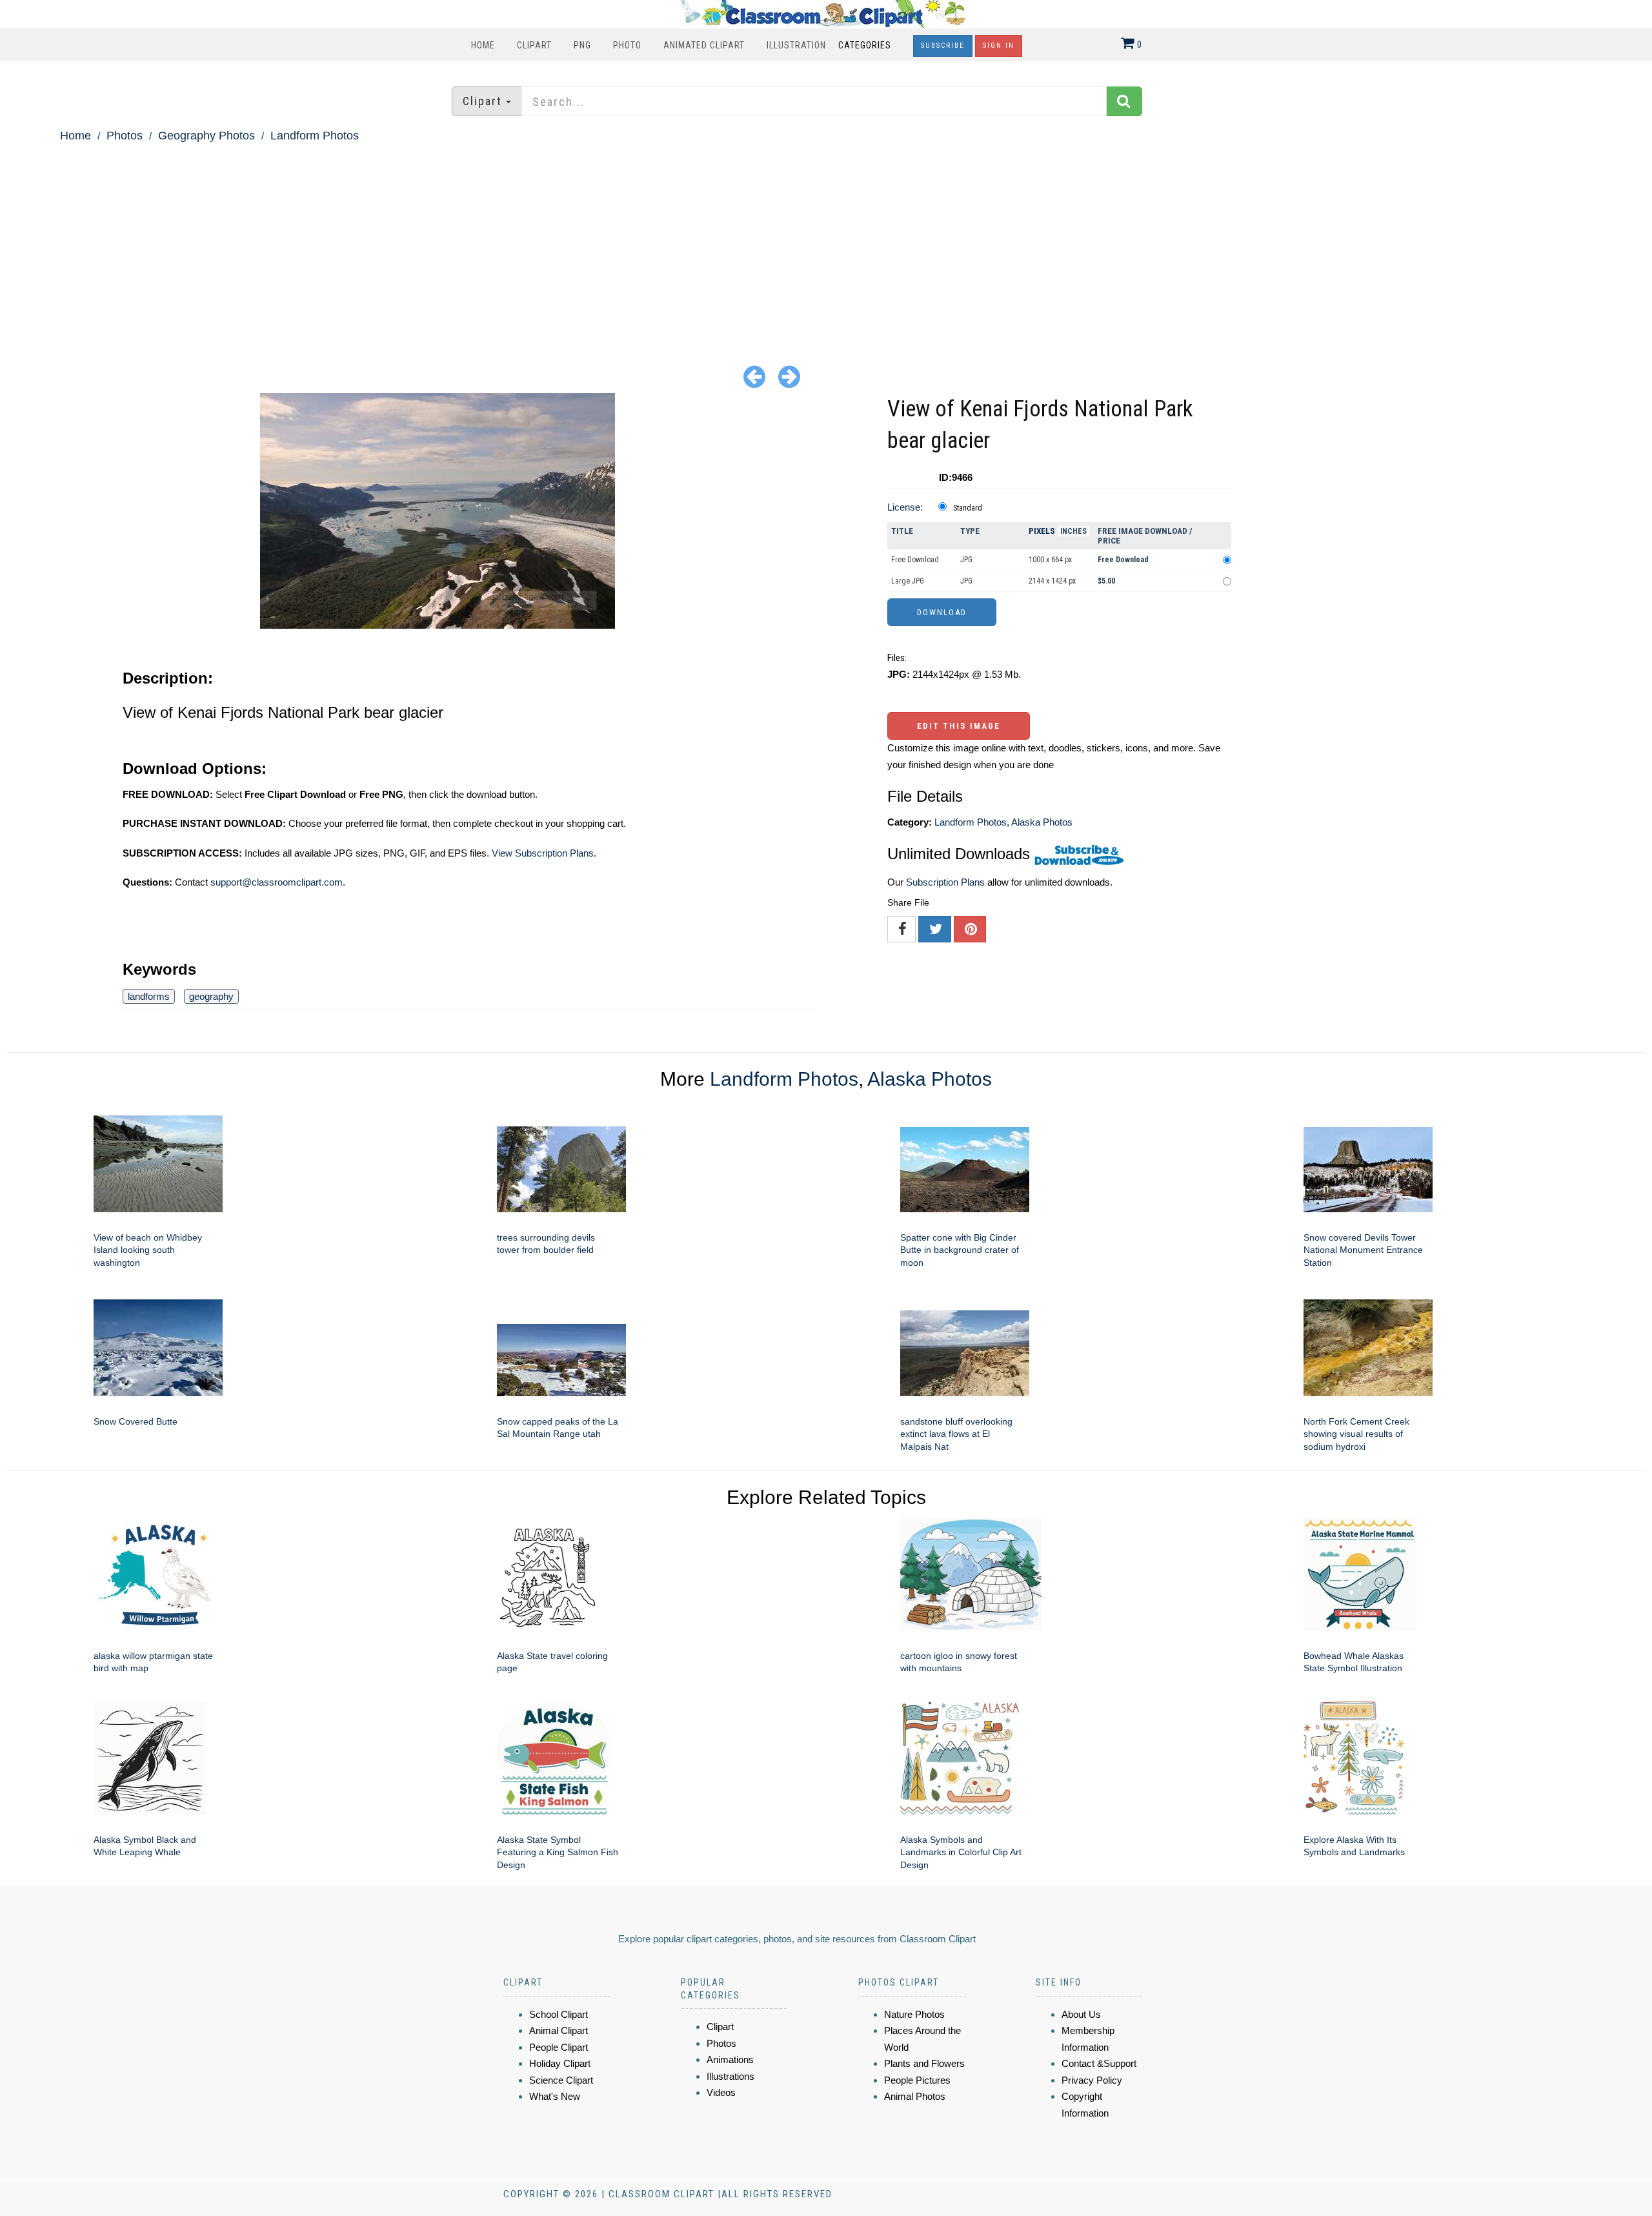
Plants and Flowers (924, 2063)
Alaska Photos (1042, 822)
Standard (968, 508)
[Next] (789, 376)
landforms (149, 996)
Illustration (796, 45)
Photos (125, 136)
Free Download (915, 560)
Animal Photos (915, 2096)
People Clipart (559, 2047)
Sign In (999, 46)
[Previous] (754, 376)
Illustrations (730, 2076)
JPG (966, 560)
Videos (721, 2092)
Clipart (534, 45)
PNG (582, 45)
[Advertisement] (826, 243)
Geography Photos (206, 136)
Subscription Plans (945, 882)
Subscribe (943, 46)
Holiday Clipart (560, 2063)
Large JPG (908, 581)
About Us (1081, 2014)
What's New (555, 2096)
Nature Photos (914, 2014)
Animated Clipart (704, 45)
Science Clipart (561, 2080)
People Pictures (917, 2080)
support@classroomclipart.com (277, 882)
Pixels (1042, 531)
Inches (1073, 531)
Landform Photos (315, 136)
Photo (627, 45)
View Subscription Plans (543, 853)
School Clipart (559, 2014)
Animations (730, 2059)
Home (483, 45)
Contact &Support (1099, 2063)
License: (905, 507)
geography (211, 996)
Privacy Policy (1092, 2080)
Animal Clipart (559, 2030)
